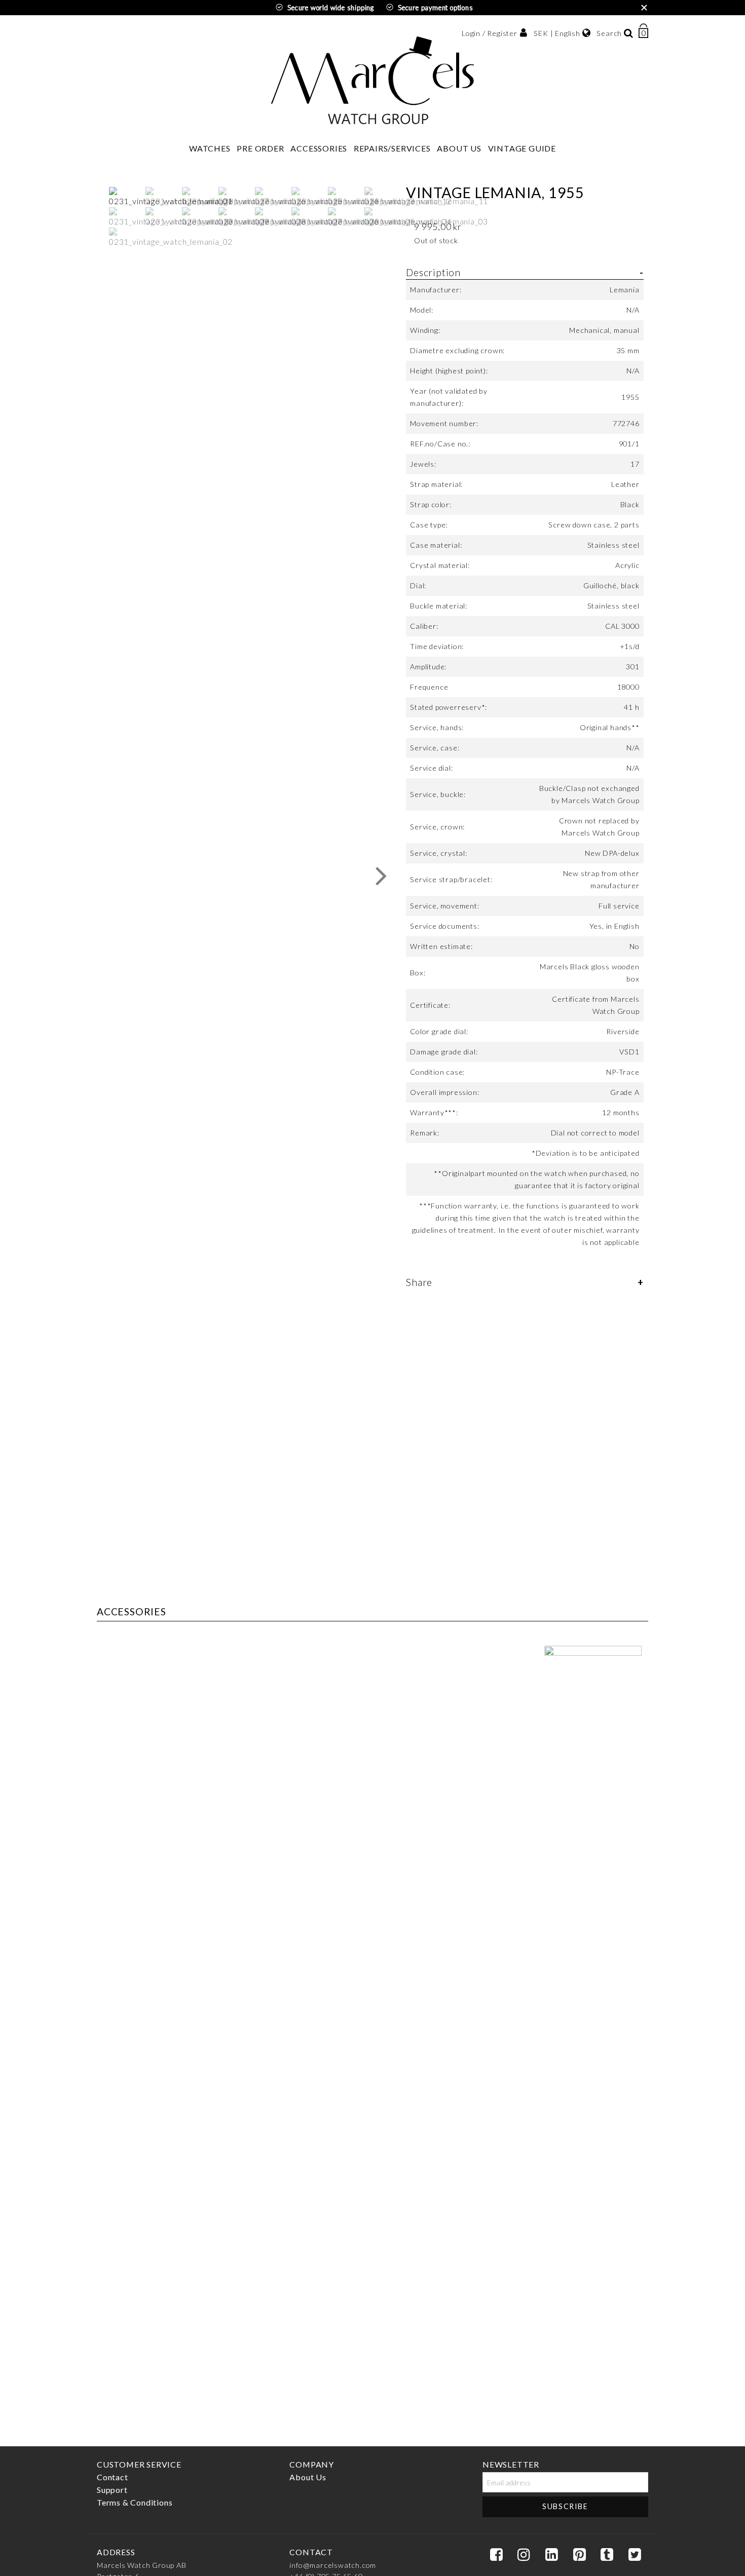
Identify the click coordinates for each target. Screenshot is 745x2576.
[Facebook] (496, 2555)
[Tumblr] (607, 2555)
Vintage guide (522, 148)
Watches (210, 148)
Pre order (260, 148)
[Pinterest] (579, 2555)
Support (112, 2490)
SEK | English (557, 33)
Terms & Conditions (135, 2502)
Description (433, 272)
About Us (459, 148)
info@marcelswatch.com (333, 2565)
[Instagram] (524, 2555)
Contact (113, 2477)
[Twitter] (635, 2555)
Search (609, 33)
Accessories (319, 148)
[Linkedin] (551, 2555)
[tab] (525, 763)
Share (419, 1282)
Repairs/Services (392, 148)
